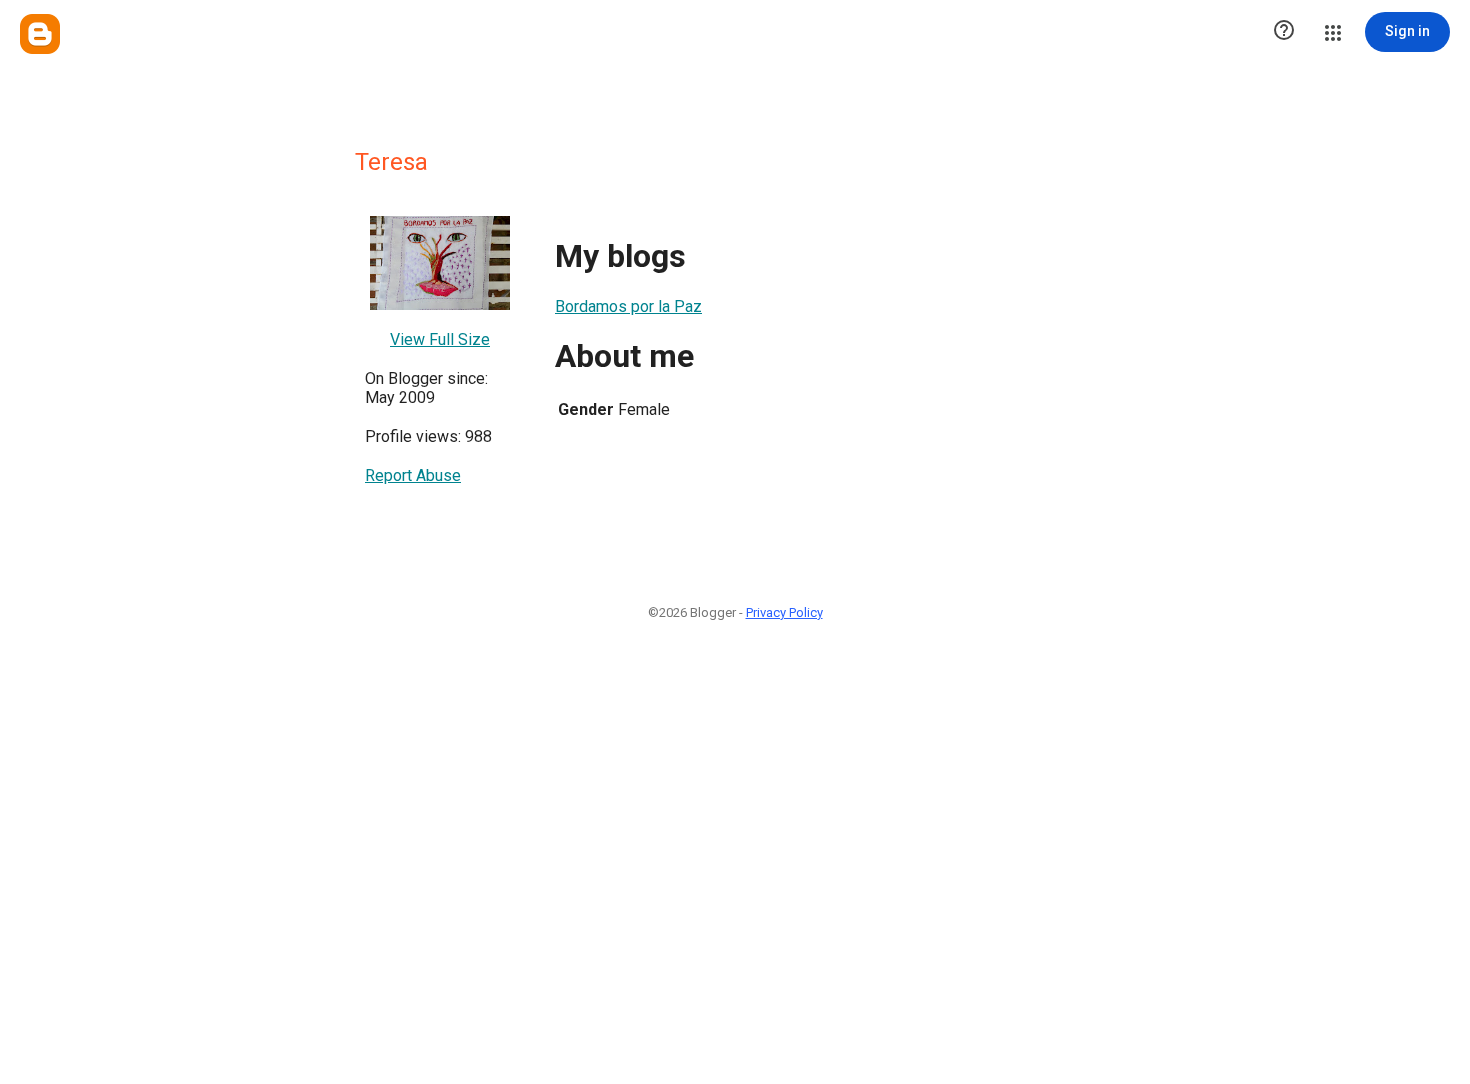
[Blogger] (40, 34)
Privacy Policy (784, 612)
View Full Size (440, 339)
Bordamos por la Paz (628, 306)
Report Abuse (413, 475)
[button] (1284, 32)
